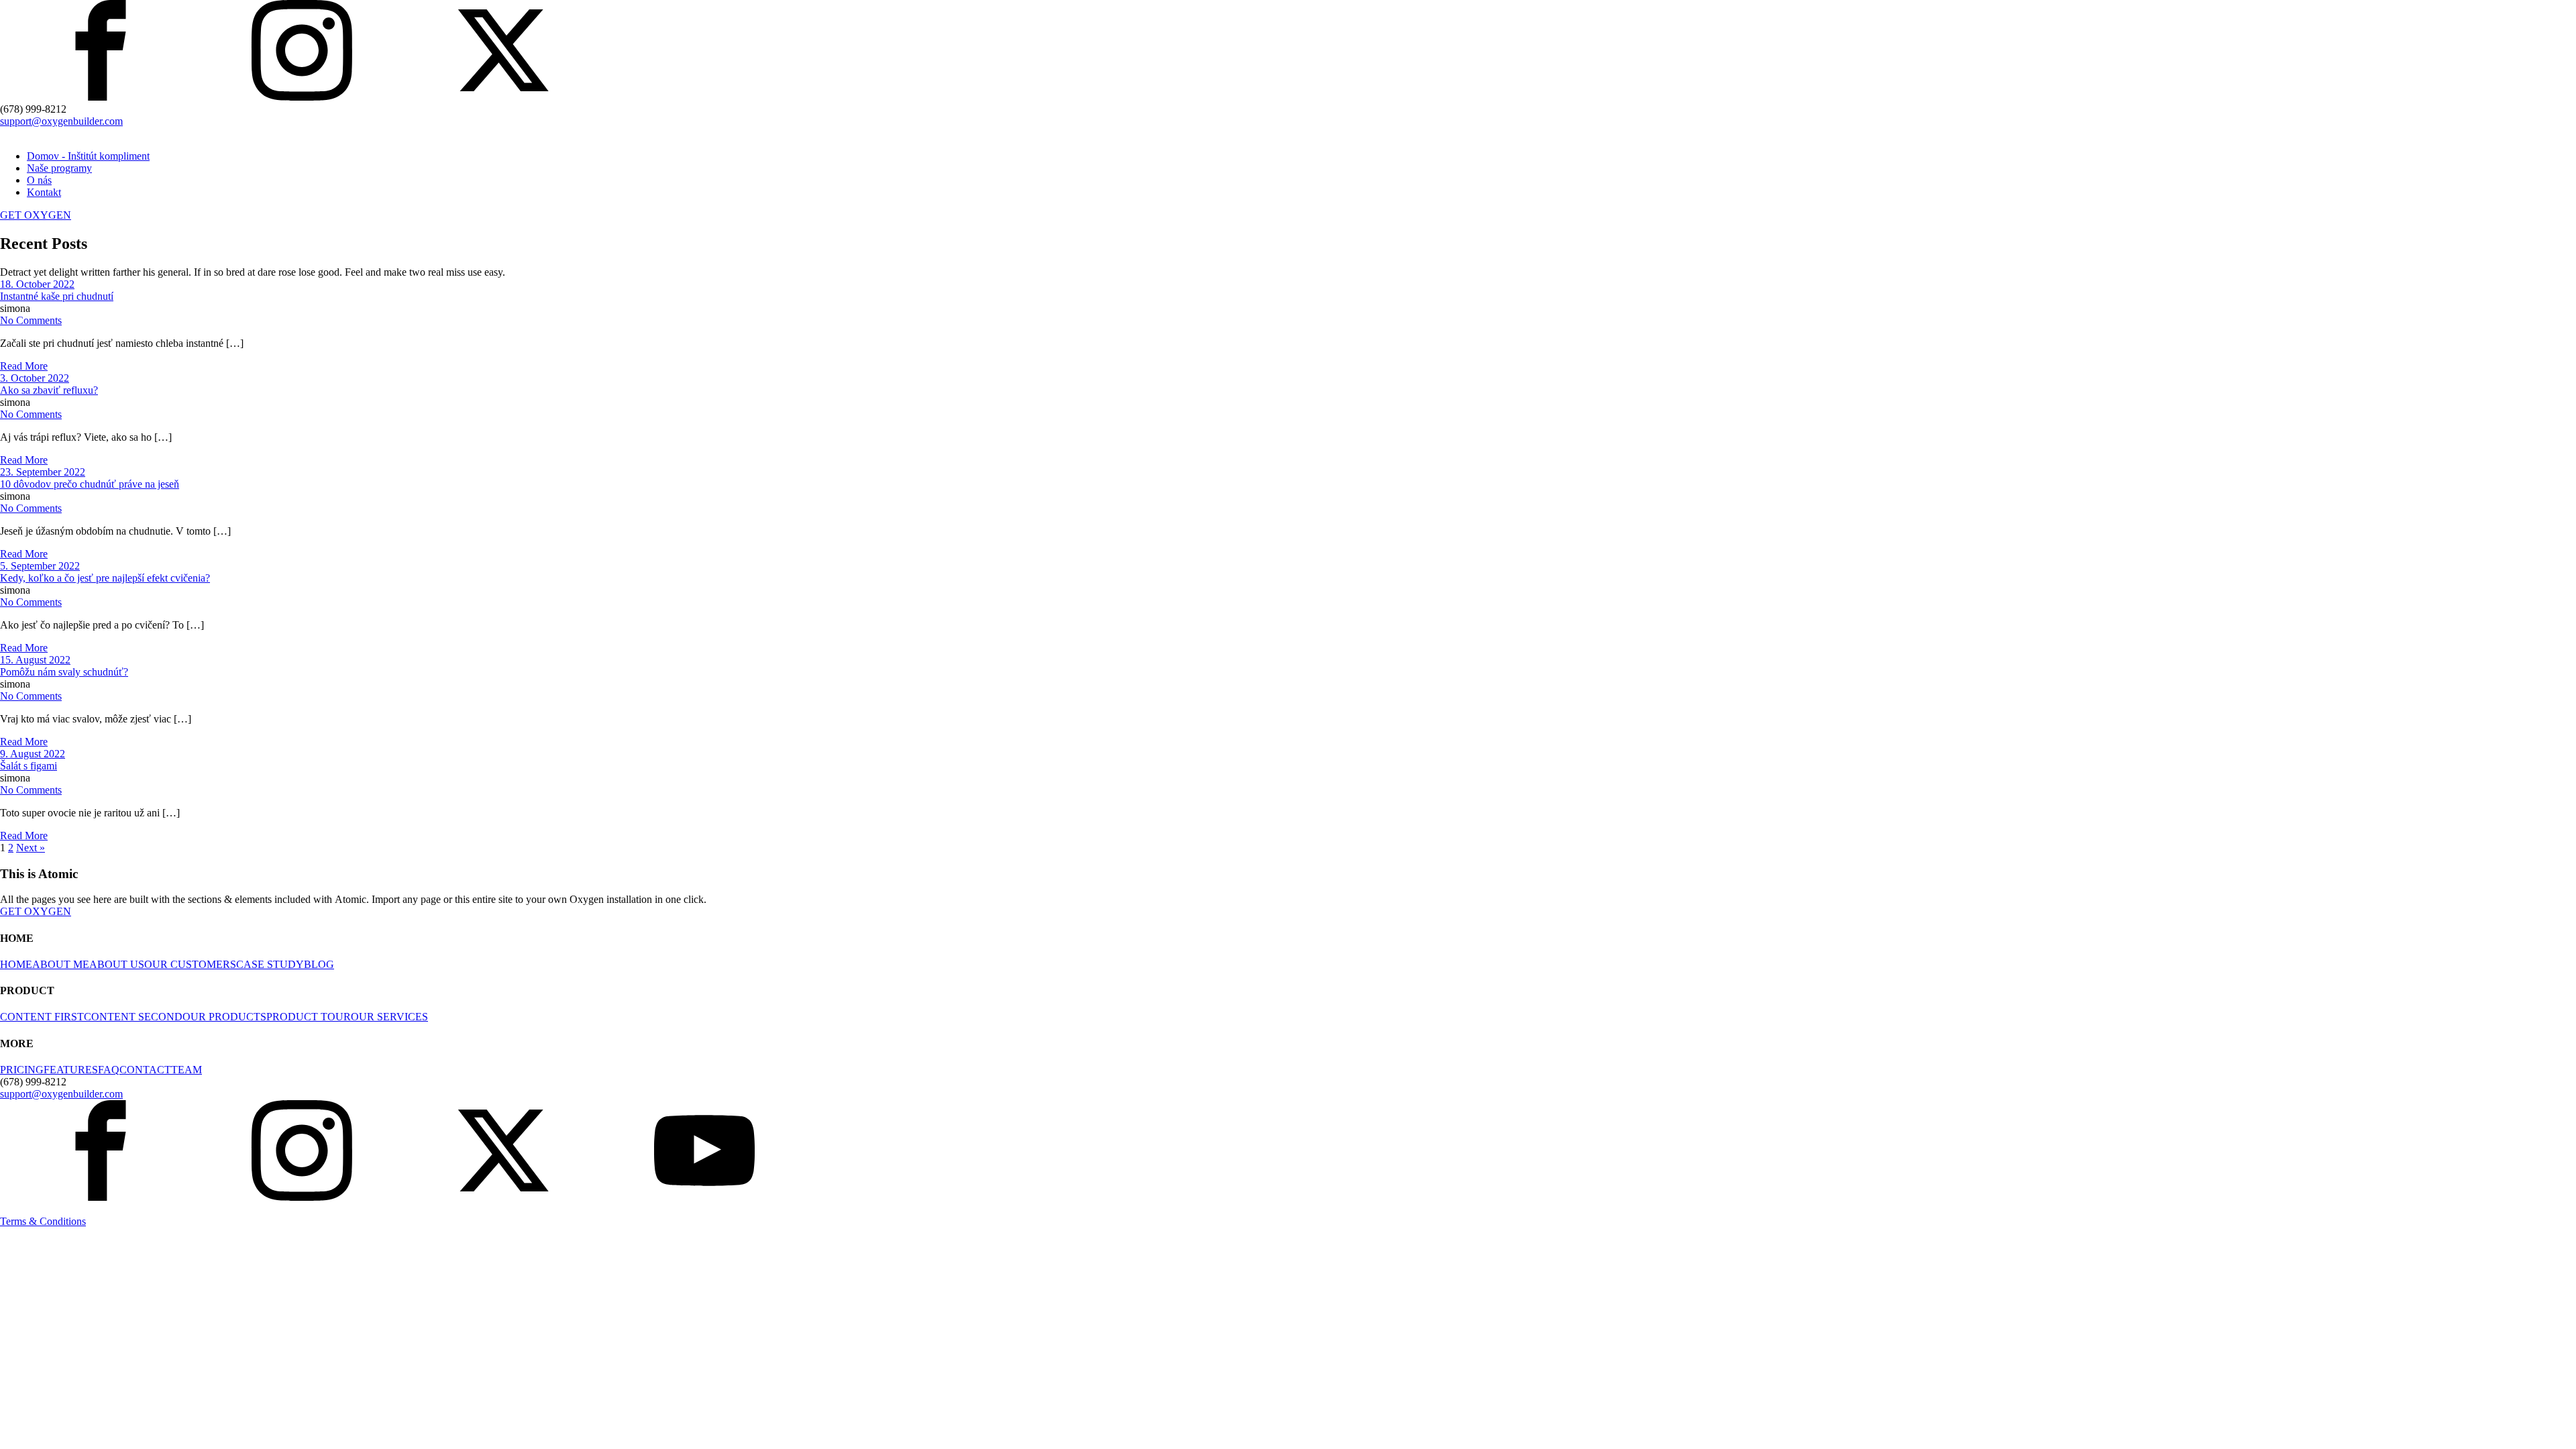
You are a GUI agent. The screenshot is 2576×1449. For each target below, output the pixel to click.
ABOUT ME (61, 964)
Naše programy (59, 168)
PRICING (22, 1070)
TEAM (186, 1070)
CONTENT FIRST (42, 1017)
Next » (31, 848)
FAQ (109, 1070)
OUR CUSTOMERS (190, 964)
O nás (39, 180)
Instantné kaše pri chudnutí (57, 296)
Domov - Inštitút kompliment (88, 156)
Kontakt (44, 192)
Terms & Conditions (43, 1221)
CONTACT (145, 1070)
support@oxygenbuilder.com (61, 121)
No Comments (31, 320)
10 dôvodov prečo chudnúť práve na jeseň (90, 484)
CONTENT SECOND (133, 1017)
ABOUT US (117, 964)
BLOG (319, 964)
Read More (24, 366)
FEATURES (71, 1070)
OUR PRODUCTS (224, 1017)
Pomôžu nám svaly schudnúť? (64, 672)
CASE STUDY (270, 964)
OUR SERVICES (389, 1017)
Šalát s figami (29, 766)
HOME (16, 964)
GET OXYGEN (36, 215)
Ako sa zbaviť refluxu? (49, 390)
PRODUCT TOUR (309, 1017)
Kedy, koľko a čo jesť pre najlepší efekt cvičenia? (105, 578)
